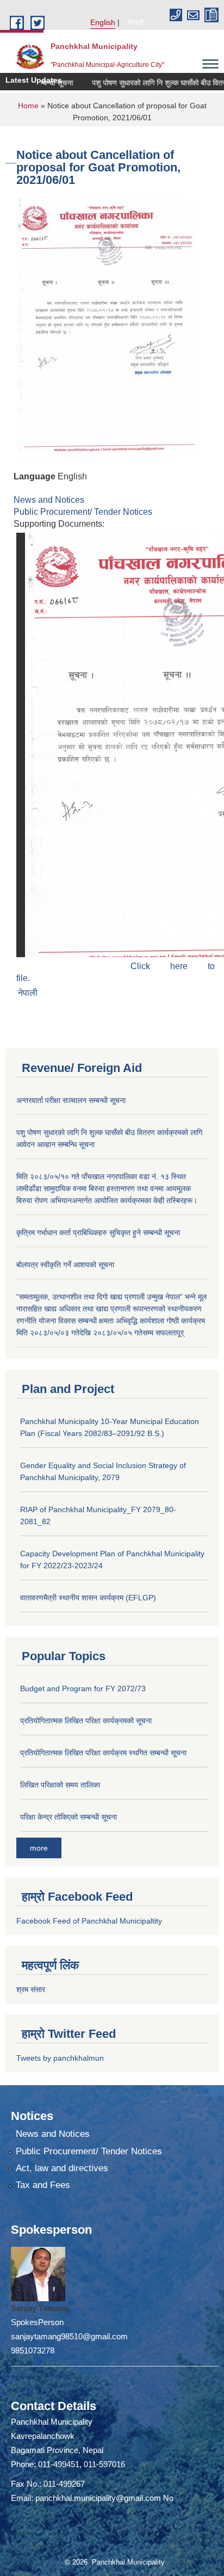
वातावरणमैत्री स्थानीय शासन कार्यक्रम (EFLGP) (88, 1598)
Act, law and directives (62, 2168)
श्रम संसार (31, 1989)
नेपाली (135, 22)
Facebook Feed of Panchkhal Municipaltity (89, 1921)
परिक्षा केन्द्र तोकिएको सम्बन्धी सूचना (69, 1817)
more (39, 1848)
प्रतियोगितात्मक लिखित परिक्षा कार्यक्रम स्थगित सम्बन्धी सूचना (103, 1753)
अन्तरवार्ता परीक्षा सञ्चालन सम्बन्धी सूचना (71, 1100)
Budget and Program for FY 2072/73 (83, 1688)
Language (35, 476)
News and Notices (49, 500)
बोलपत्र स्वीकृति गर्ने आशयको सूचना (65, 1265)
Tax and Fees (43, 2185)
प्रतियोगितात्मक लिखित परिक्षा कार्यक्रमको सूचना (86, 1721)
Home (28, 106)
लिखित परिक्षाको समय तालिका (60, 1785)
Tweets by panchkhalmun (60, 2058)
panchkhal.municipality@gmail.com (98, 2498)
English (103, 22)
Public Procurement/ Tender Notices (83, 512)
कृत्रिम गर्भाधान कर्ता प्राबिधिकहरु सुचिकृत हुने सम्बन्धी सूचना (98, 1232)
